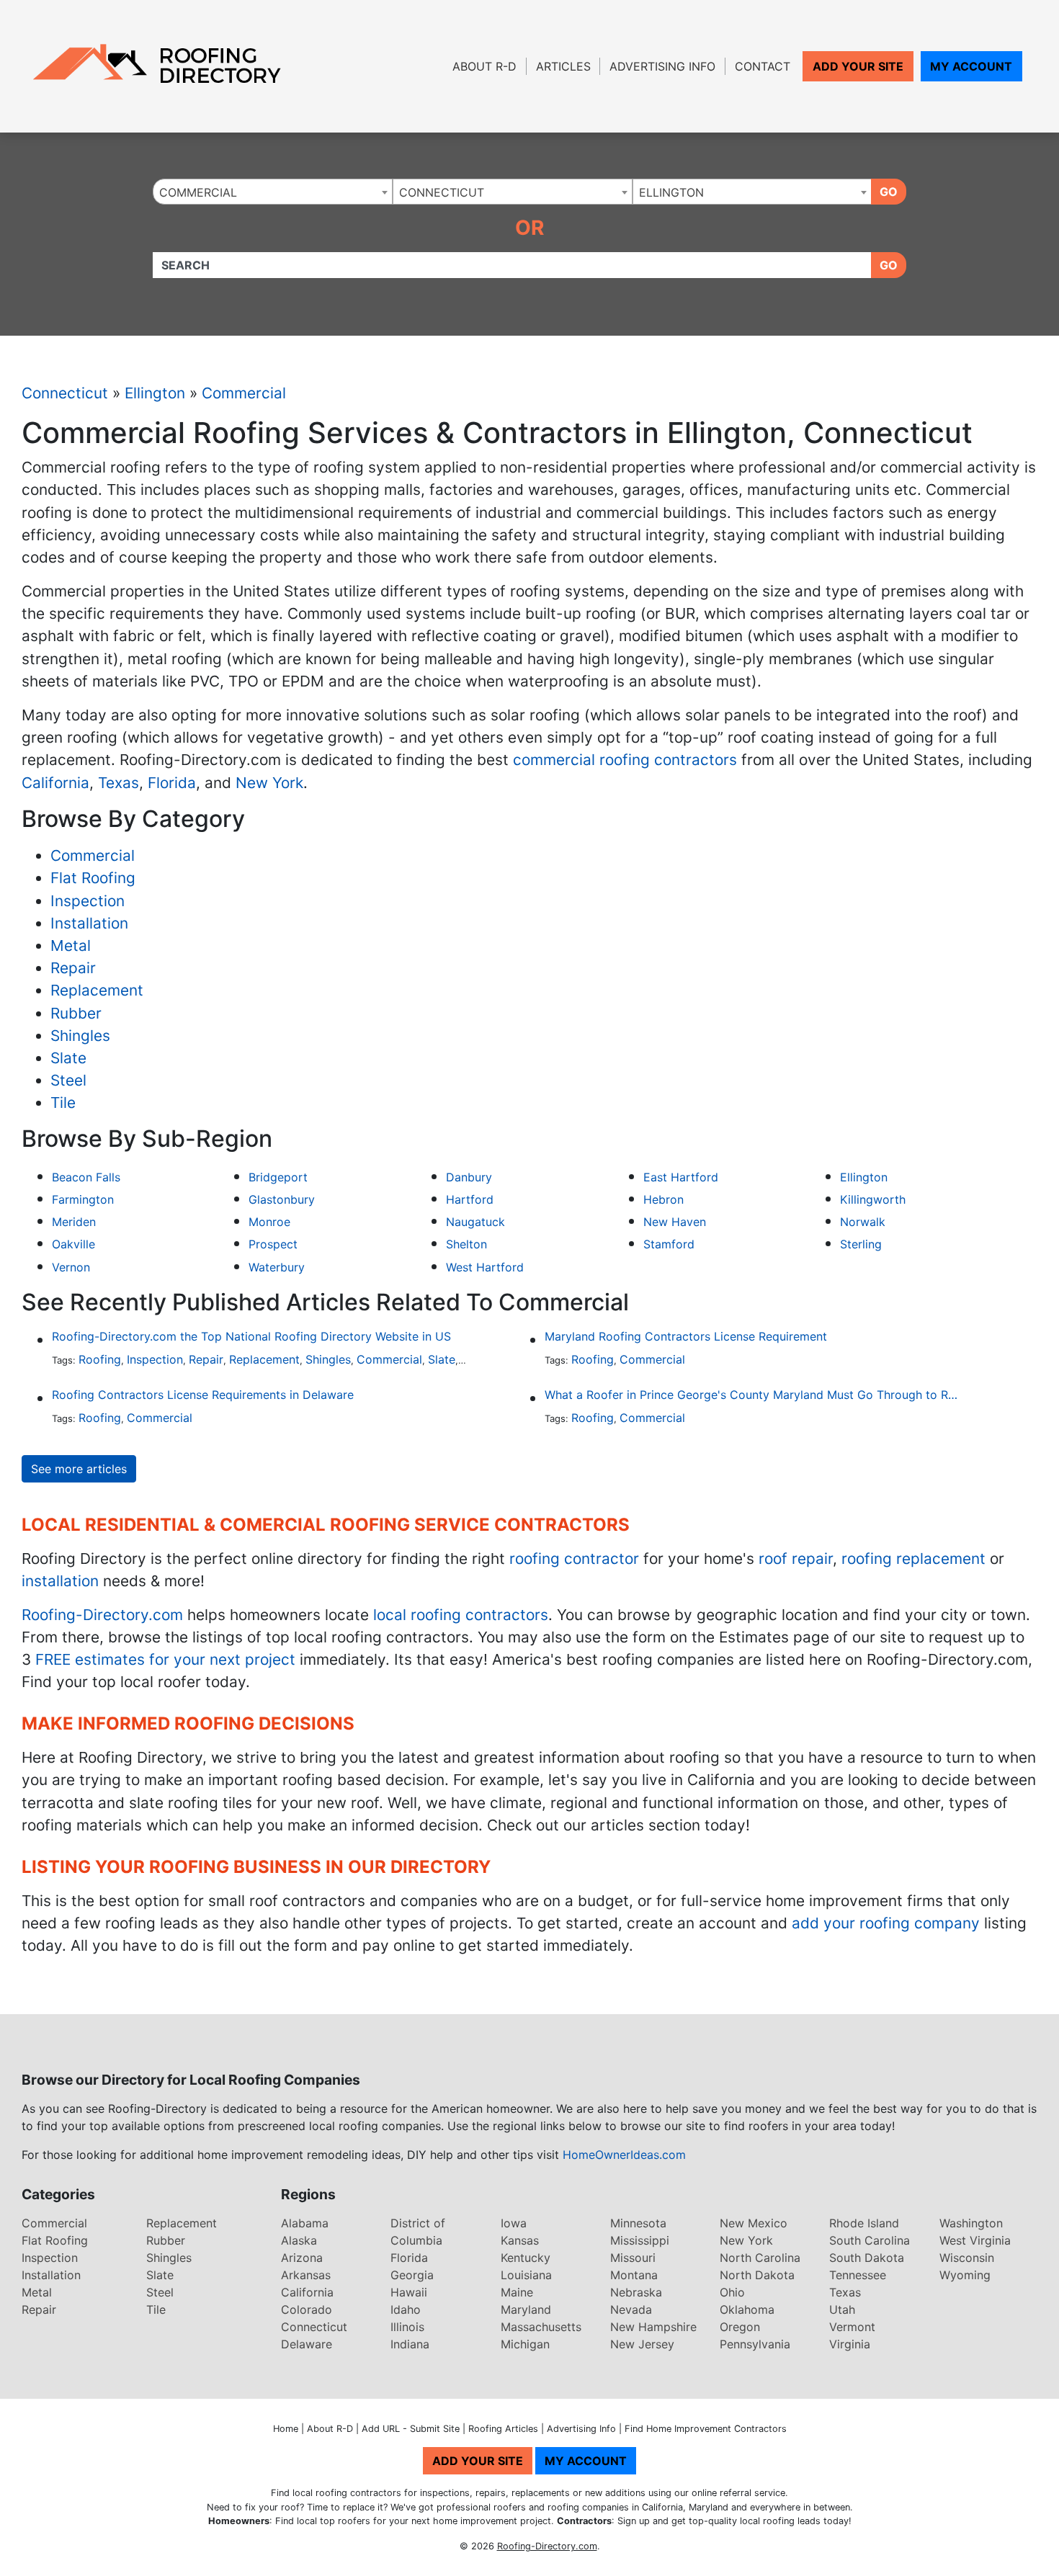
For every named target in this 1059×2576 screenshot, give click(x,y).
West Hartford (485, 1267)
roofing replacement (913, 1558)
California (55, 783)
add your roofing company (886, 1923)
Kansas (520, 2240)
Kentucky (526, 2258)
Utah (842, 2309)
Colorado (307, 2309)
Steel (68, 1080)
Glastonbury (282, 1199)
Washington (971, 2223)
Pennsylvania (755, 2344)
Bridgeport (278, 1177)
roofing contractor (574, 1558)
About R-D (484, 66)
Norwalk (863, 1222)
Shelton (466, 1244)
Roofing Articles (503, 2429)
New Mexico (754, 2223)
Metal (71, 945)
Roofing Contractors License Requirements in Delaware (203, 1395)
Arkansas (306, 2275)
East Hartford (681, 1177)
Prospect (273, 1244)
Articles (563, 66)
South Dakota (867, 2258)
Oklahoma (747, 2309)
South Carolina (870, 2240)
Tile (63, 1103)
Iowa (514, 2223)
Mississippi (640, 2240)
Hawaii (409, 2292)
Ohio (732, 2292)
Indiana (410, 2344)
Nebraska (636, 2292)
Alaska (299, 2240)
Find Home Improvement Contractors (706, 2429)
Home (286, 2429)
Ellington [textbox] (671, 192)
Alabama (305, 2223)
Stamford (669, 1244)
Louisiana (526, 2275)
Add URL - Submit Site (411, 2429)
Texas (119, 783)
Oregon (740, 2327)
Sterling (861, 1244)
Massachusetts (541, 2327)
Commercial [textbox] (198, 192)
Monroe (269, 1222)
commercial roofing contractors (625, 760)
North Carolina (760, 2258)
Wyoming (965, 2275)
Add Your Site (858, 66)
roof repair (796, 1558)
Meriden (74, 1222)
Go (889, 192)
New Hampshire (653, 2327)
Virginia (850, 2344)
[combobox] (273, 192)
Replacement (97, 990)
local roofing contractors (461, 1615)
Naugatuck (475, 1222)
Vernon (71, 1267)
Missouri (633, 2258)
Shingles (80, 1036)
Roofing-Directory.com (102, 1615)
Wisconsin (967, 2258)
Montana (634, 2275)
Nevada (631, 2309)
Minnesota (638, 2223)
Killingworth (873, 1199)
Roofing (100, 1359)
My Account (971, 66)
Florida (172, 783)
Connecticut (65, 393)
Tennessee (858, 2275)
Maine (517, 2292)
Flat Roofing (93, 878)
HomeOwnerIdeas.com (624, 2155)
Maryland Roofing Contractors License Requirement (686, 1336)
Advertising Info (662, 66)
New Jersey (642, 2344)
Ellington (155, 393)
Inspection (88, 901)
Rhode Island (864, 2223)
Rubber (76, 1013)
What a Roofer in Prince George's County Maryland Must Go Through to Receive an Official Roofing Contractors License (753, 1395)
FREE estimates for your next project (165, 1659)
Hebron (663, 1199)
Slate (68, 1058)
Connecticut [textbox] (442, 192)
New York (269, 783)
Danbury (469, 1177)
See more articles (79, 1469)
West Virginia (975, 2240)
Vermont (852, 2327)
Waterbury (277, 1267)
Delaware (307, 2344)
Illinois (407, 2327)
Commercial (244, 393)
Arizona (302, 2258)
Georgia (412, 2275)
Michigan (525, 2344)
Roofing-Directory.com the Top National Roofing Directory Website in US (251, 1336)
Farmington (83, 1199)
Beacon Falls (86, 1177)
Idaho (406, 2309)
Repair (73, 968)
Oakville (73, 1244)
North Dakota (757, 2275)
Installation (89, 923)
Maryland (526, 2309)
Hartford (470, 1199)
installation (60, 1581)
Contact (763, 66)
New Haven (675, 1222)
